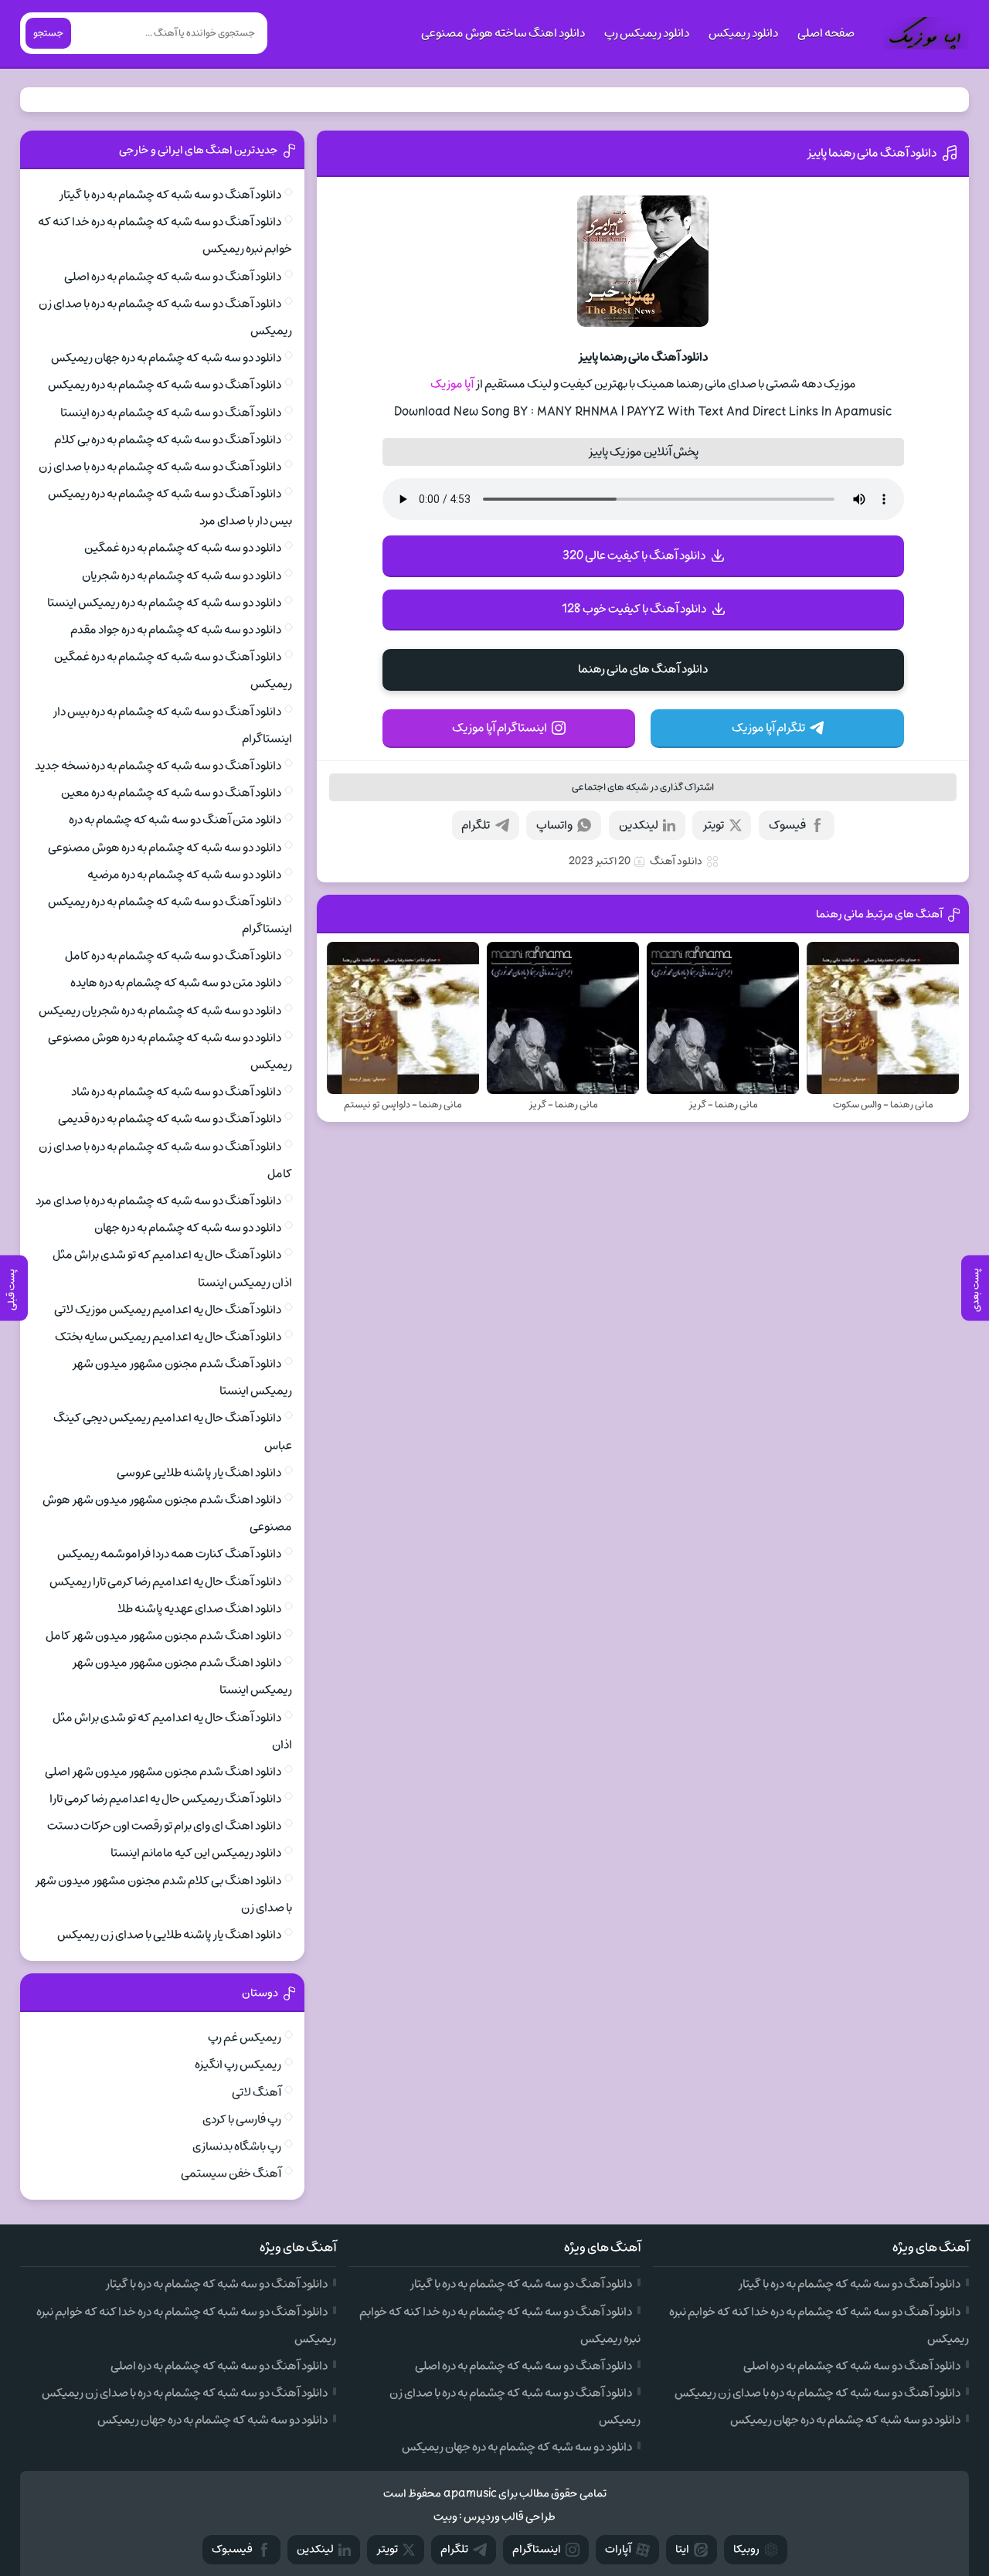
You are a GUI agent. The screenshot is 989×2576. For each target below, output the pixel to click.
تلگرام (476, 825)
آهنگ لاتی (257, 2092)
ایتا (682, 2549)
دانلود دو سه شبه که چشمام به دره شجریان (182, 576)
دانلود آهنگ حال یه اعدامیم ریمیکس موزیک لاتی (168, 1310)
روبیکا (746, 2549)
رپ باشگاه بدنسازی (237, 2146)
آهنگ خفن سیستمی (231, 2173)
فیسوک (787, 825)
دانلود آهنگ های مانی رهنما (643, 669)
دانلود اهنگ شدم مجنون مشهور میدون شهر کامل (163, 1636)
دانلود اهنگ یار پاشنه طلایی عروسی (199, 1473)
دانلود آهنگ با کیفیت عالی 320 (634, 556)
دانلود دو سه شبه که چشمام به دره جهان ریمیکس (166, 358)
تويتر (387, 2549)
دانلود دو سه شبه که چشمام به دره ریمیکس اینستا (164, 603)
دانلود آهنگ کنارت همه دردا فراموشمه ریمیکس (169, 1554)
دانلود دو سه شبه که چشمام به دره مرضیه (184, 875)
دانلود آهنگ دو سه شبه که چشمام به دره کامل (173, 956)
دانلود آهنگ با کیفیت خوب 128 (634, 609)
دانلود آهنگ (676, 861)
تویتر (713, 825)
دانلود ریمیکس (743, 33)
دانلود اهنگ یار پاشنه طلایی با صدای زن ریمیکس (169, 1935)
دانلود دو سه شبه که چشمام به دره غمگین (183, 548)
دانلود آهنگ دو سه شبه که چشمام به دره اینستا (171, 413)
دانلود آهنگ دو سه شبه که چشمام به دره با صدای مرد (158, 1201)
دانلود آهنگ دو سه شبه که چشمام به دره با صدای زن (160, 467)
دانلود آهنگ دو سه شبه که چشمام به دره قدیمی (170, 1119)
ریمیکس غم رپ (245, 2037)
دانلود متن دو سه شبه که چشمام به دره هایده (176, 983)
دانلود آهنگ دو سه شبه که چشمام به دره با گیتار (170, 195)
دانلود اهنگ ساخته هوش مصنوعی (503, 33)
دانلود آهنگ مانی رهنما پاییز (872, 153)
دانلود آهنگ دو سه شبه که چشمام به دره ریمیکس (165, 385)
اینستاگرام (537, 2549)
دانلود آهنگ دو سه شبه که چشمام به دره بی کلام (168, 440)
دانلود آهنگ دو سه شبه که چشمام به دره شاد (176, 1092)
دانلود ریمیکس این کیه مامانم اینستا (196, 1853)
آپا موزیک (452, 384)
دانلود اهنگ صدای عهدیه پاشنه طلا (199, 1609)
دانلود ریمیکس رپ (647, 33)
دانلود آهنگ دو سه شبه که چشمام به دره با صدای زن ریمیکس (817, 2393)
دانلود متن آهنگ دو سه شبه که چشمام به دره (175, 820)
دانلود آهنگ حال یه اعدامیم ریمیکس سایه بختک (168, 1337)
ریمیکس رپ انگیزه (238, 2065)
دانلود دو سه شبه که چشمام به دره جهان (188, 1228)
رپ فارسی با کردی (242, 2119)
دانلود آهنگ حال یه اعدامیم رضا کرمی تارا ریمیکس (165, 1582)
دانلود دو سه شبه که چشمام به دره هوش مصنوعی (165, 848)
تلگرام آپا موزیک (768, 728)
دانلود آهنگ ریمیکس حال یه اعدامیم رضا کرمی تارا (165, 1799)
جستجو (48, 33)
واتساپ (554, 825)
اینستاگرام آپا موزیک (500, 728)
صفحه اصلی (826, 33)
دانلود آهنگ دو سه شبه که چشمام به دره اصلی (173, 277)
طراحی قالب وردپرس (510, 2517)
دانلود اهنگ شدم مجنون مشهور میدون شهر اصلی (163, 1772)
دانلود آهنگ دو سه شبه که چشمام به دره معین (171, 793)
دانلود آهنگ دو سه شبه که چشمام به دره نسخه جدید (158, 766)
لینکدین (639, 825)
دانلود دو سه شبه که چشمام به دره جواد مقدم (176, 630)
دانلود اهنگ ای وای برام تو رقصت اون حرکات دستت (164, 1826)
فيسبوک (232, 2549)
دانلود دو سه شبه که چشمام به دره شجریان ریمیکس (160, 1011)
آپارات (618, 2549)
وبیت (445, 2517)
